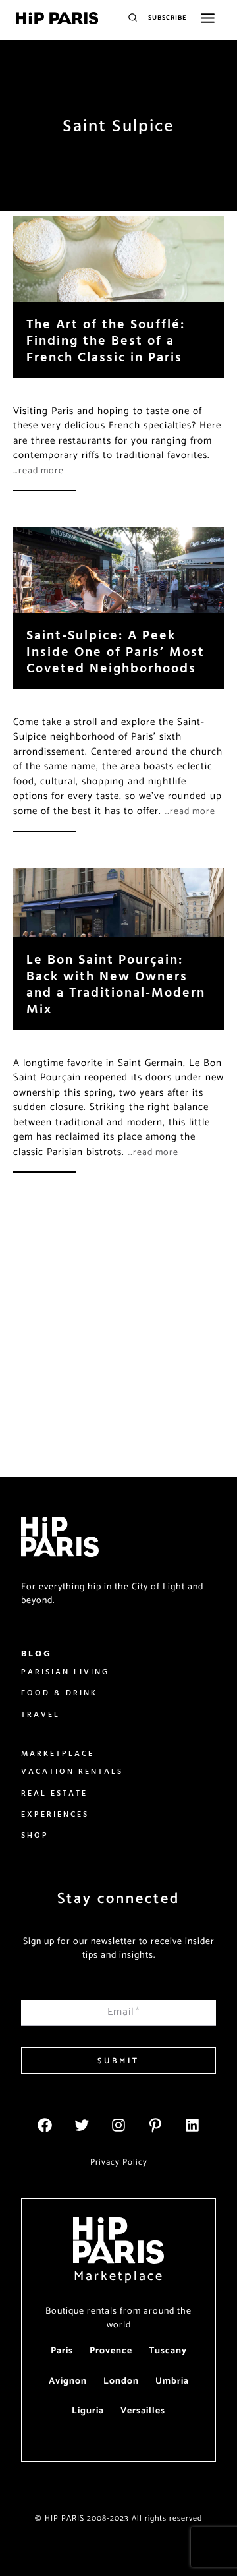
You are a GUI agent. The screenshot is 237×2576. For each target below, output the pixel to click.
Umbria (172, 2381)
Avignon (68, 2381)
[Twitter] (82, 2125)
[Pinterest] (155, 2125)
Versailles (143, 2411)
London (121, 2381)
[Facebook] (45, 2125)
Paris (62, 2351)
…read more (39, 471)
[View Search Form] (133, 18)
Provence (111, 2351)
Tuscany (168, 2351)
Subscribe (168, 18)
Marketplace (119, 2276)
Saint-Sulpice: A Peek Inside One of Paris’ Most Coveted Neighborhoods (116, 651)
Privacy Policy (119, 2162)
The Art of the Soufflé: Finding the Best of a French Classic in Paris (106, 340)
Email (124, 2012)
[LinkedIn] (192, 2125)
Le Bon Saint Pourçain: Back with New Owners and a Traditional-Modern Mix (116, 983)
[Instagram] (118, 2125)
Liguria (88, 2411)
